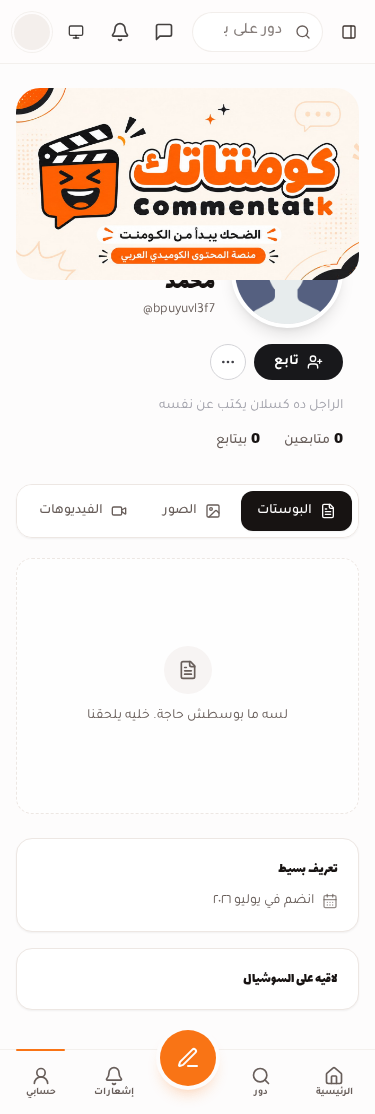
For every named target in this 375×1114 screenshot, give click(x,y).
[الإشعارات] (120, 32)
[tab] (296, 511)
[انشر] (188, 1058)
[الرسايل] (164, 32)
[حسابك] (32, 32)
